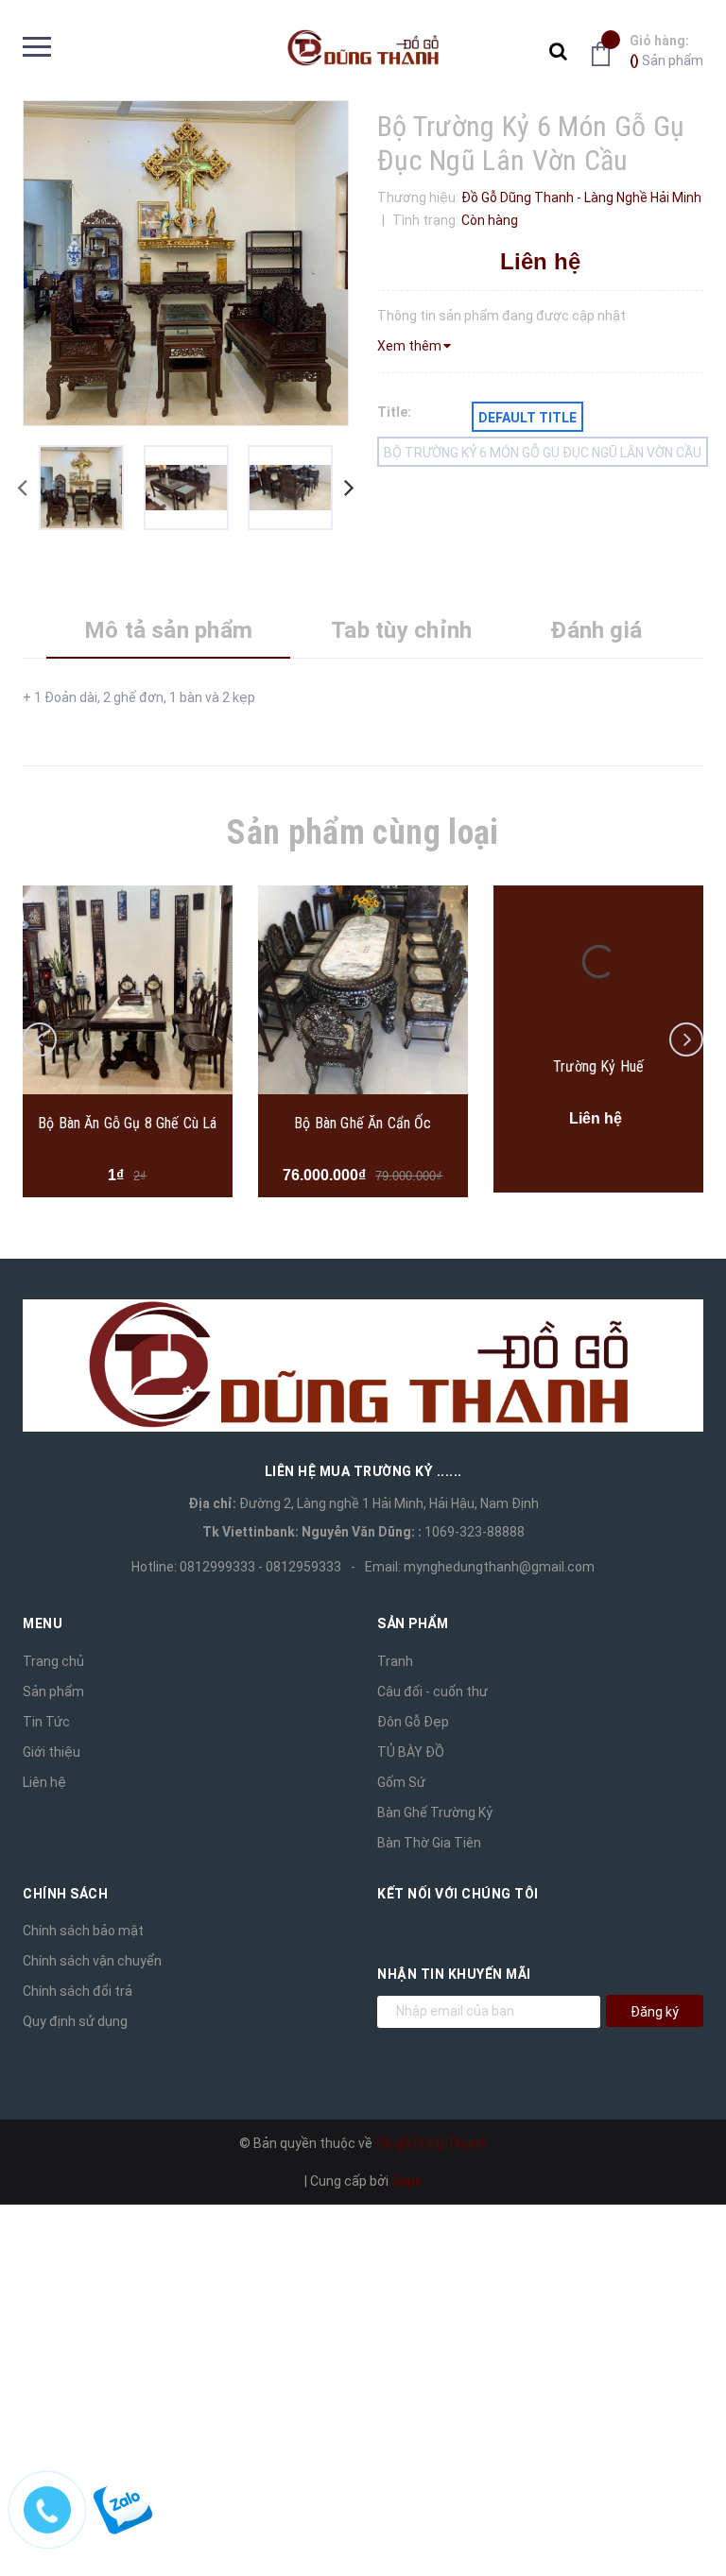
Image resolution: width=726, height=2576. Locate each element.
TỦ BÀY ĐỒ (411, 1752)
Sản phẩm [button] (413, 1623)
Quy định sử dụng (75, 2021)
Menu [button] (43, 1623)
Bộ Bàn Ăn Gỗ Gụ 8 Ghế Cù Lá (127, 1123)
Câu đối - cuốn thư (432, 1692)
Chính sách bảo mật (83, 1931)
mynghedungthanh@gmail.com (499, 1567)
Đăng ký (655, 2012)
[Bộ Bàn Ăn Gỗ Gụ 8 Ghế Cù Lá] (128, 990)
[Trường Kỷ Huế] (598, 962)
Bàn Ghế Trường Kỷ (435, 1812)
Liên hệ (44, 1782)
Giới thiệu (52, 1752)
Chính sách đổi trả (78, 1991)
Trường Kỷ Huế (598, 1066)
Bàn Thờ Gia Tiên (429, 1843)
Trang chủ (53, 1661)
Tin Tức (46, 1722)
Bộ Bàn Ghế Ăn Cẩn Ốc (363, 1123)
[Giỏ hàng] (606, 53)
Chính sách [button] (65, 1894)
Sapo (407, 2181)
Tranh (395, 1661)
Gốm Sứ (401, 1782)
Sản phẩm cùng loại (363, 833)
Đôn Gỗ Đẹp (413, 1722)
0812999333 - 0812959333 (260, 1567)
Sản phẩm (666, 51)
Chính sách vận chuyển (92, 1961)
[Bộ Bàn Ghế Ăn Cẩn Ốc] (363, 990)
